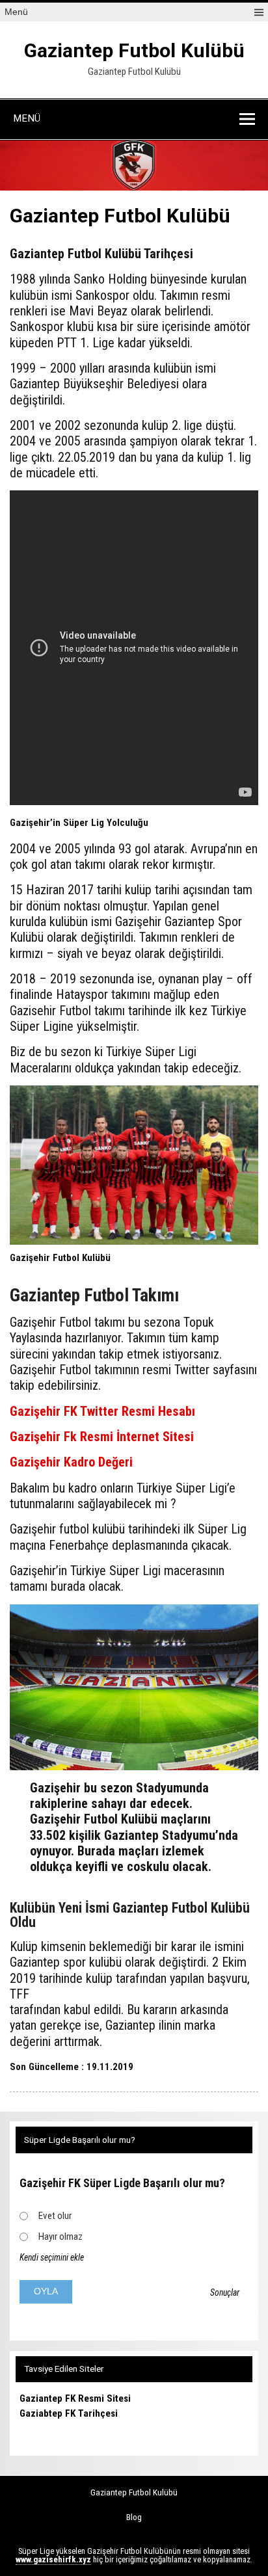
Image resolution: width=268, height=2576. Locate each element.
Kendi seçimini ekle (52, 2257)
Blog (134, 2517)
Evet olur (55, 2216)
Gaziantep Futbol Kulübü (134, 50)
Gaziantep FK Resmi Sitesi (75, 2398)
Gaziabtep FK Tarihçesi (69, 2413)
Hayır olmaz (60, 2237)
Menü (16, 12)
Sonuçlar (225, 2292)
